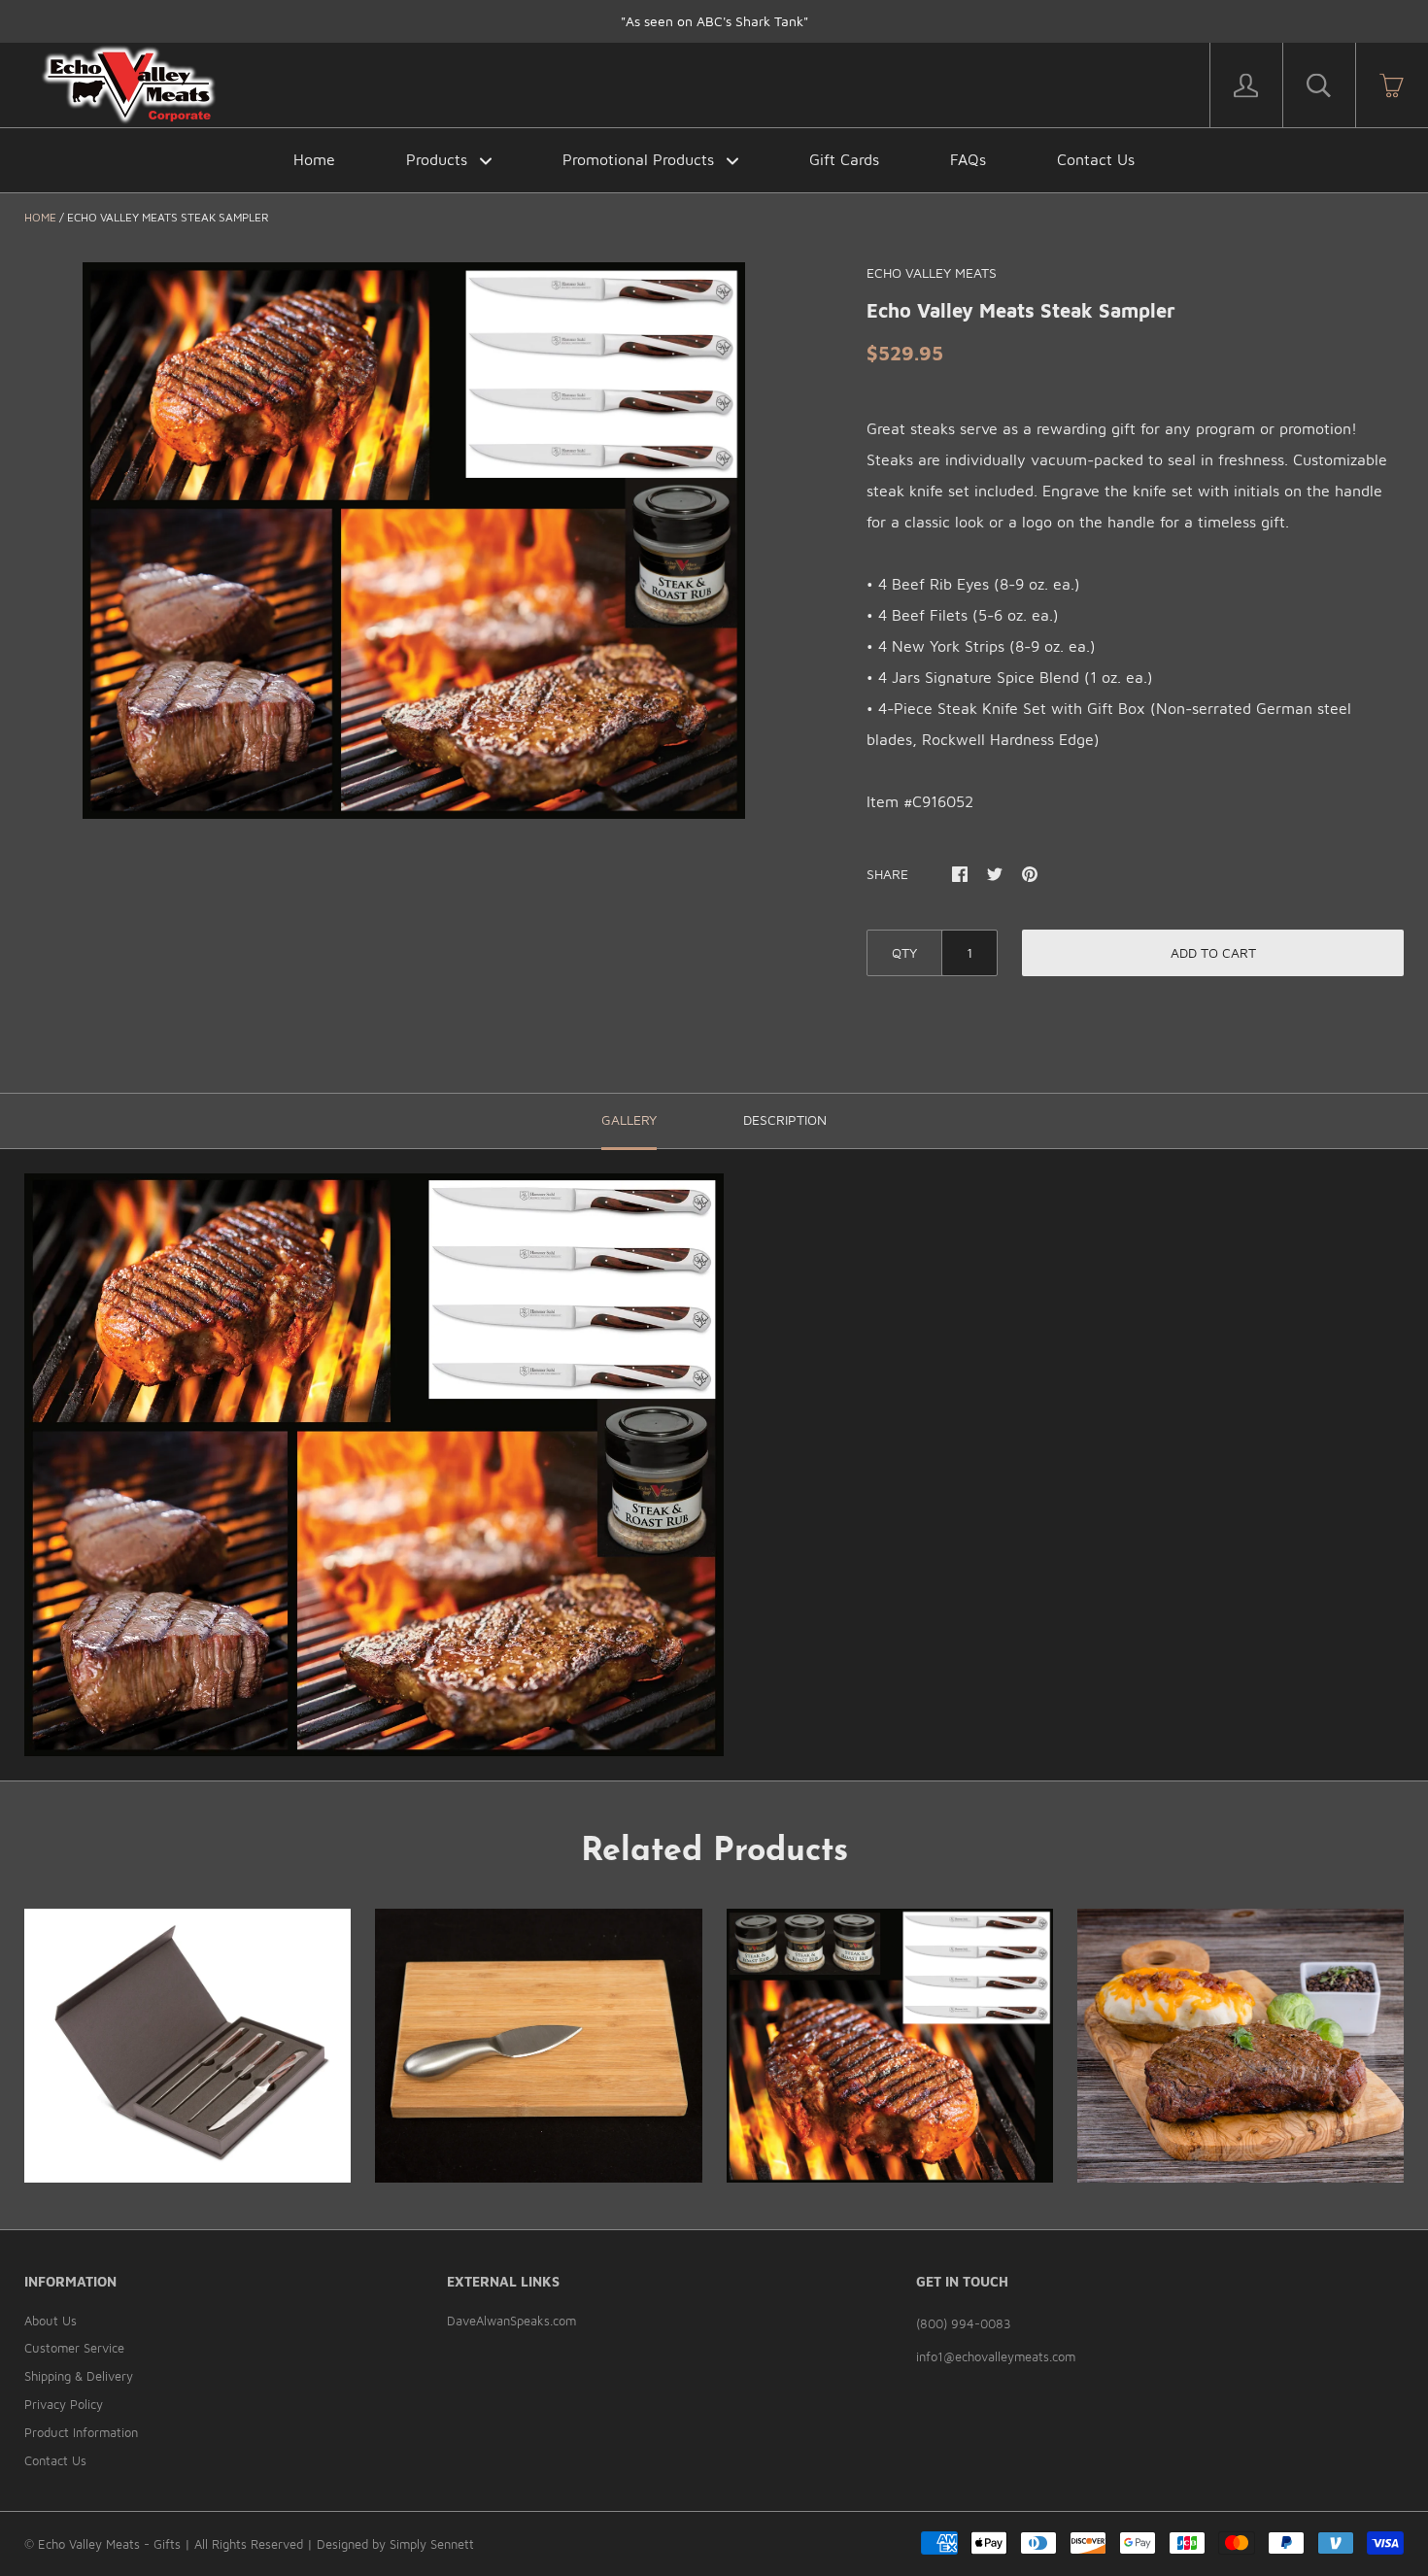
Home (314, 159)
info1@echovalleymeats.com (996, 2356)
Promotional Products (641, 159)
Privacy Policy (64, 2404)
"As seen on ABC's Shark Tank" (714, 21)
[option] (414, 540)
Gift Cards (844, 159)
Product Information (81, 2432)
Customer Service (74, 2348)
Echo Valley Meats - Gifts (109, 2544)
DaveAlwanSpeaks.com (511, 2321)
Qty (904, 952)
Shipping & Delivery (79, 2376)
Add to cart (1213, 952)
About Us (51, 2321)
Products (439, 159)
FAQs (968, 159)
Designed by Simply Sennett (395, 2544)
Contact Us (1096, 159)
